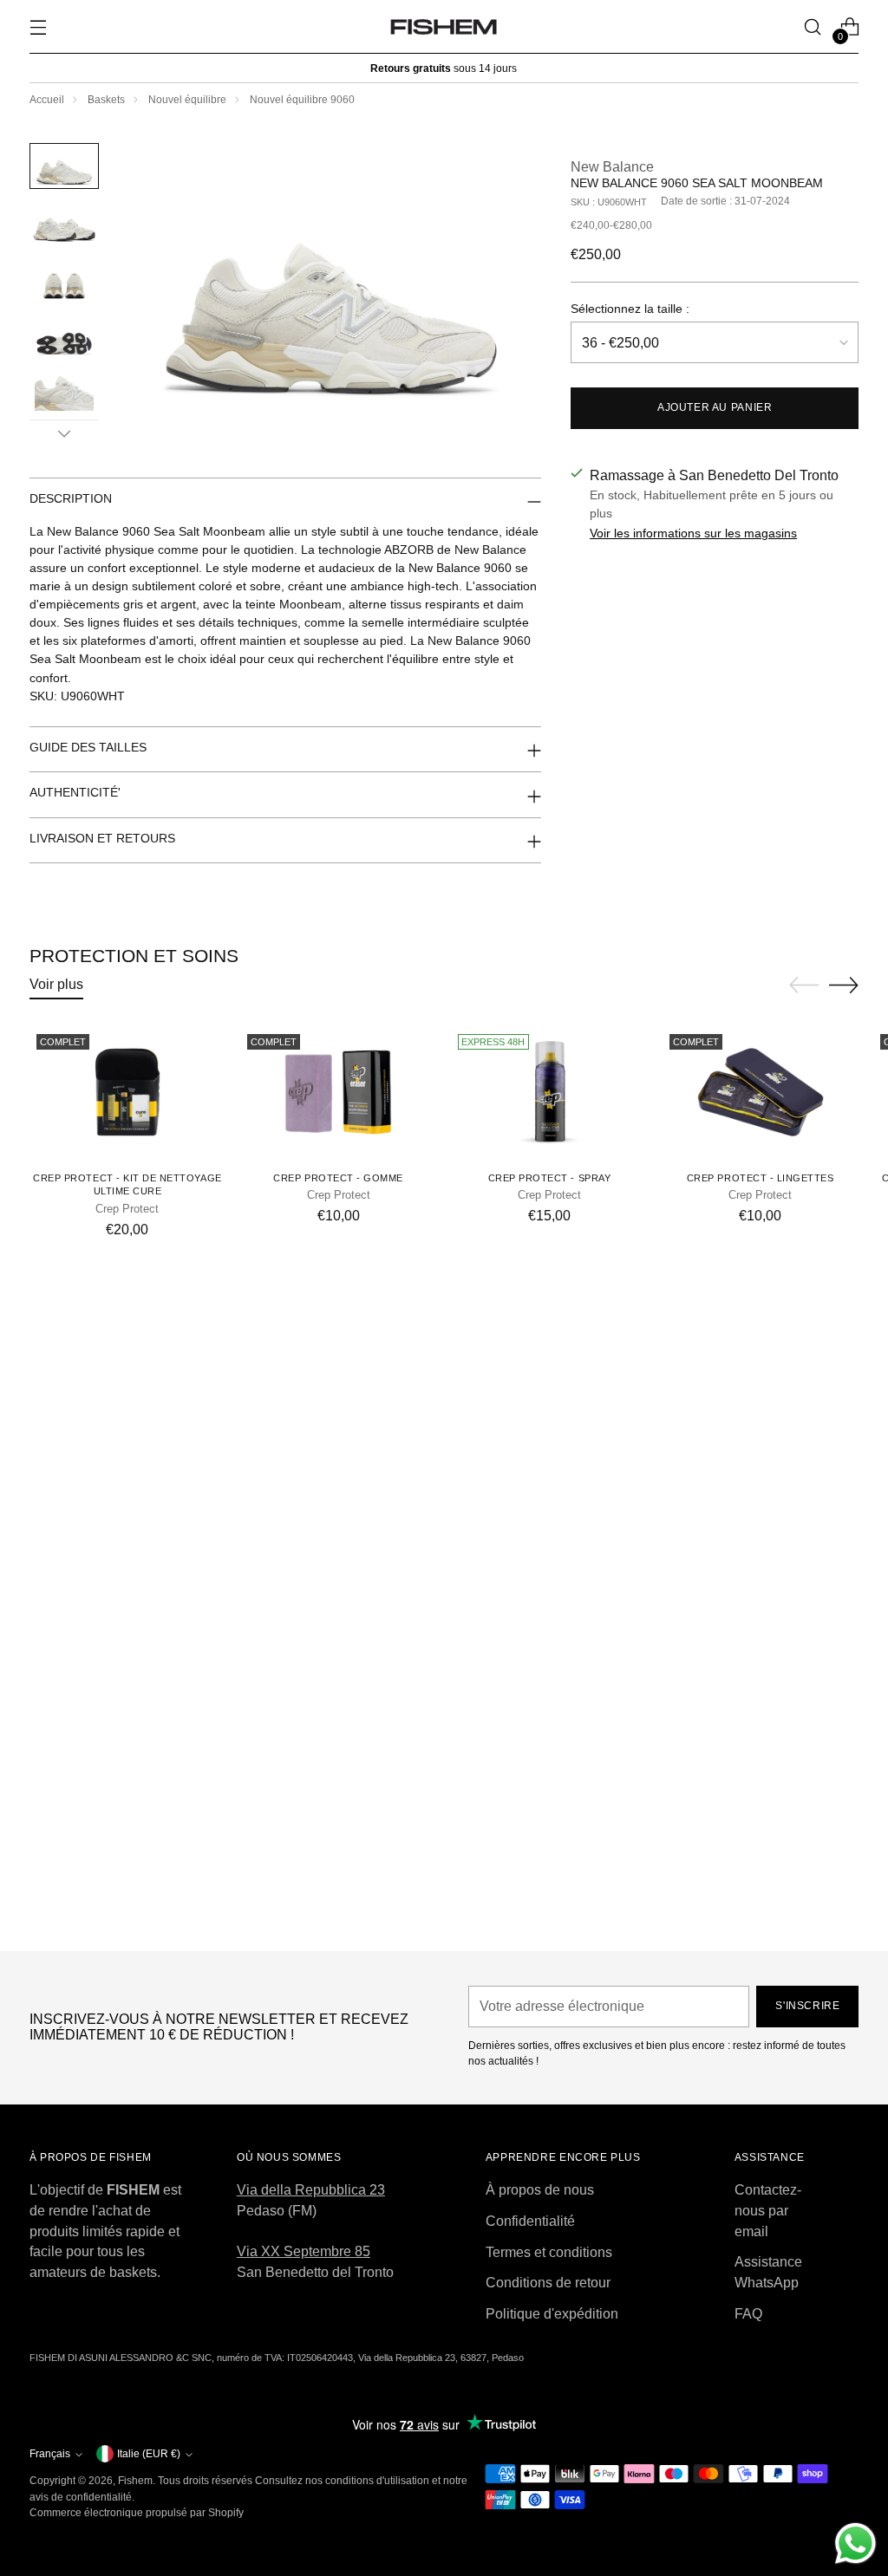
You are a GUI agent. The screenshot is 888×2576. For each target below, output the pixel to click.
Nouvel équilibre (187, 100)
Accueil (47, 100)
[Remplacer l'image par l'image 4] (64, 336)
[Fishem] (444, 27)
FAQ (748, 2314)
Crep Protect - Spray (550, 1178)
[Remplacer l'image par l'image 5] (64, 392)
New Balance (612, 167)
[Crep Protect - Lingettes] (761, 1093)
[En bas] (64, 433)
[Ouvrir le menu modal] (39, 27)
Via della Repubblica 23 (311, 2190)
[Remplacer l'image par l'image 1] (64, 166)
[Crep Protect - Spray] (549, 1093)
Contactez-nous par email (768, 2210)
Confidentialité (530, 2221)
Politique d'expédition (552, 2314)
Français (50, 2454)
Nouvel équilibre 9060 (302, 100)
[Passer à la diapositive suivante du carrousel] (844, 985)
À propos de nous (540, 2190)
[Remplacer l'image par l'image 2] (64, 222)
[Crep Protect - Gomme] (338, 1093)
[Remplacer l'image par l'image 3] (64, 279)
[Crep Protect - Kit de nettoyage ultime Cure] (127, 1093)
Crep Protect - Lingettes (761, 1178)
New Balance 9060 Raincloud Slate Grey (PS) (444, 1921)
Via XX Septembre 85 (304, 2251)
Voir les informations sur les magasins (693, 533)
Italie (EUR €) (149, 2454)
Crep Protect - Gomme (338, 1178)
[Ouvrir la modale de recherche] (812, 27)
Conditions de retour (548, 2283)
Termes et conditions (549, 2252)
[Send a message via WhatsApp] (855, 2543)
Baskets (106, 100)
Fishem (135, 2481)
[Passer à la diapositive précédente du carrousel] (804, 986)
